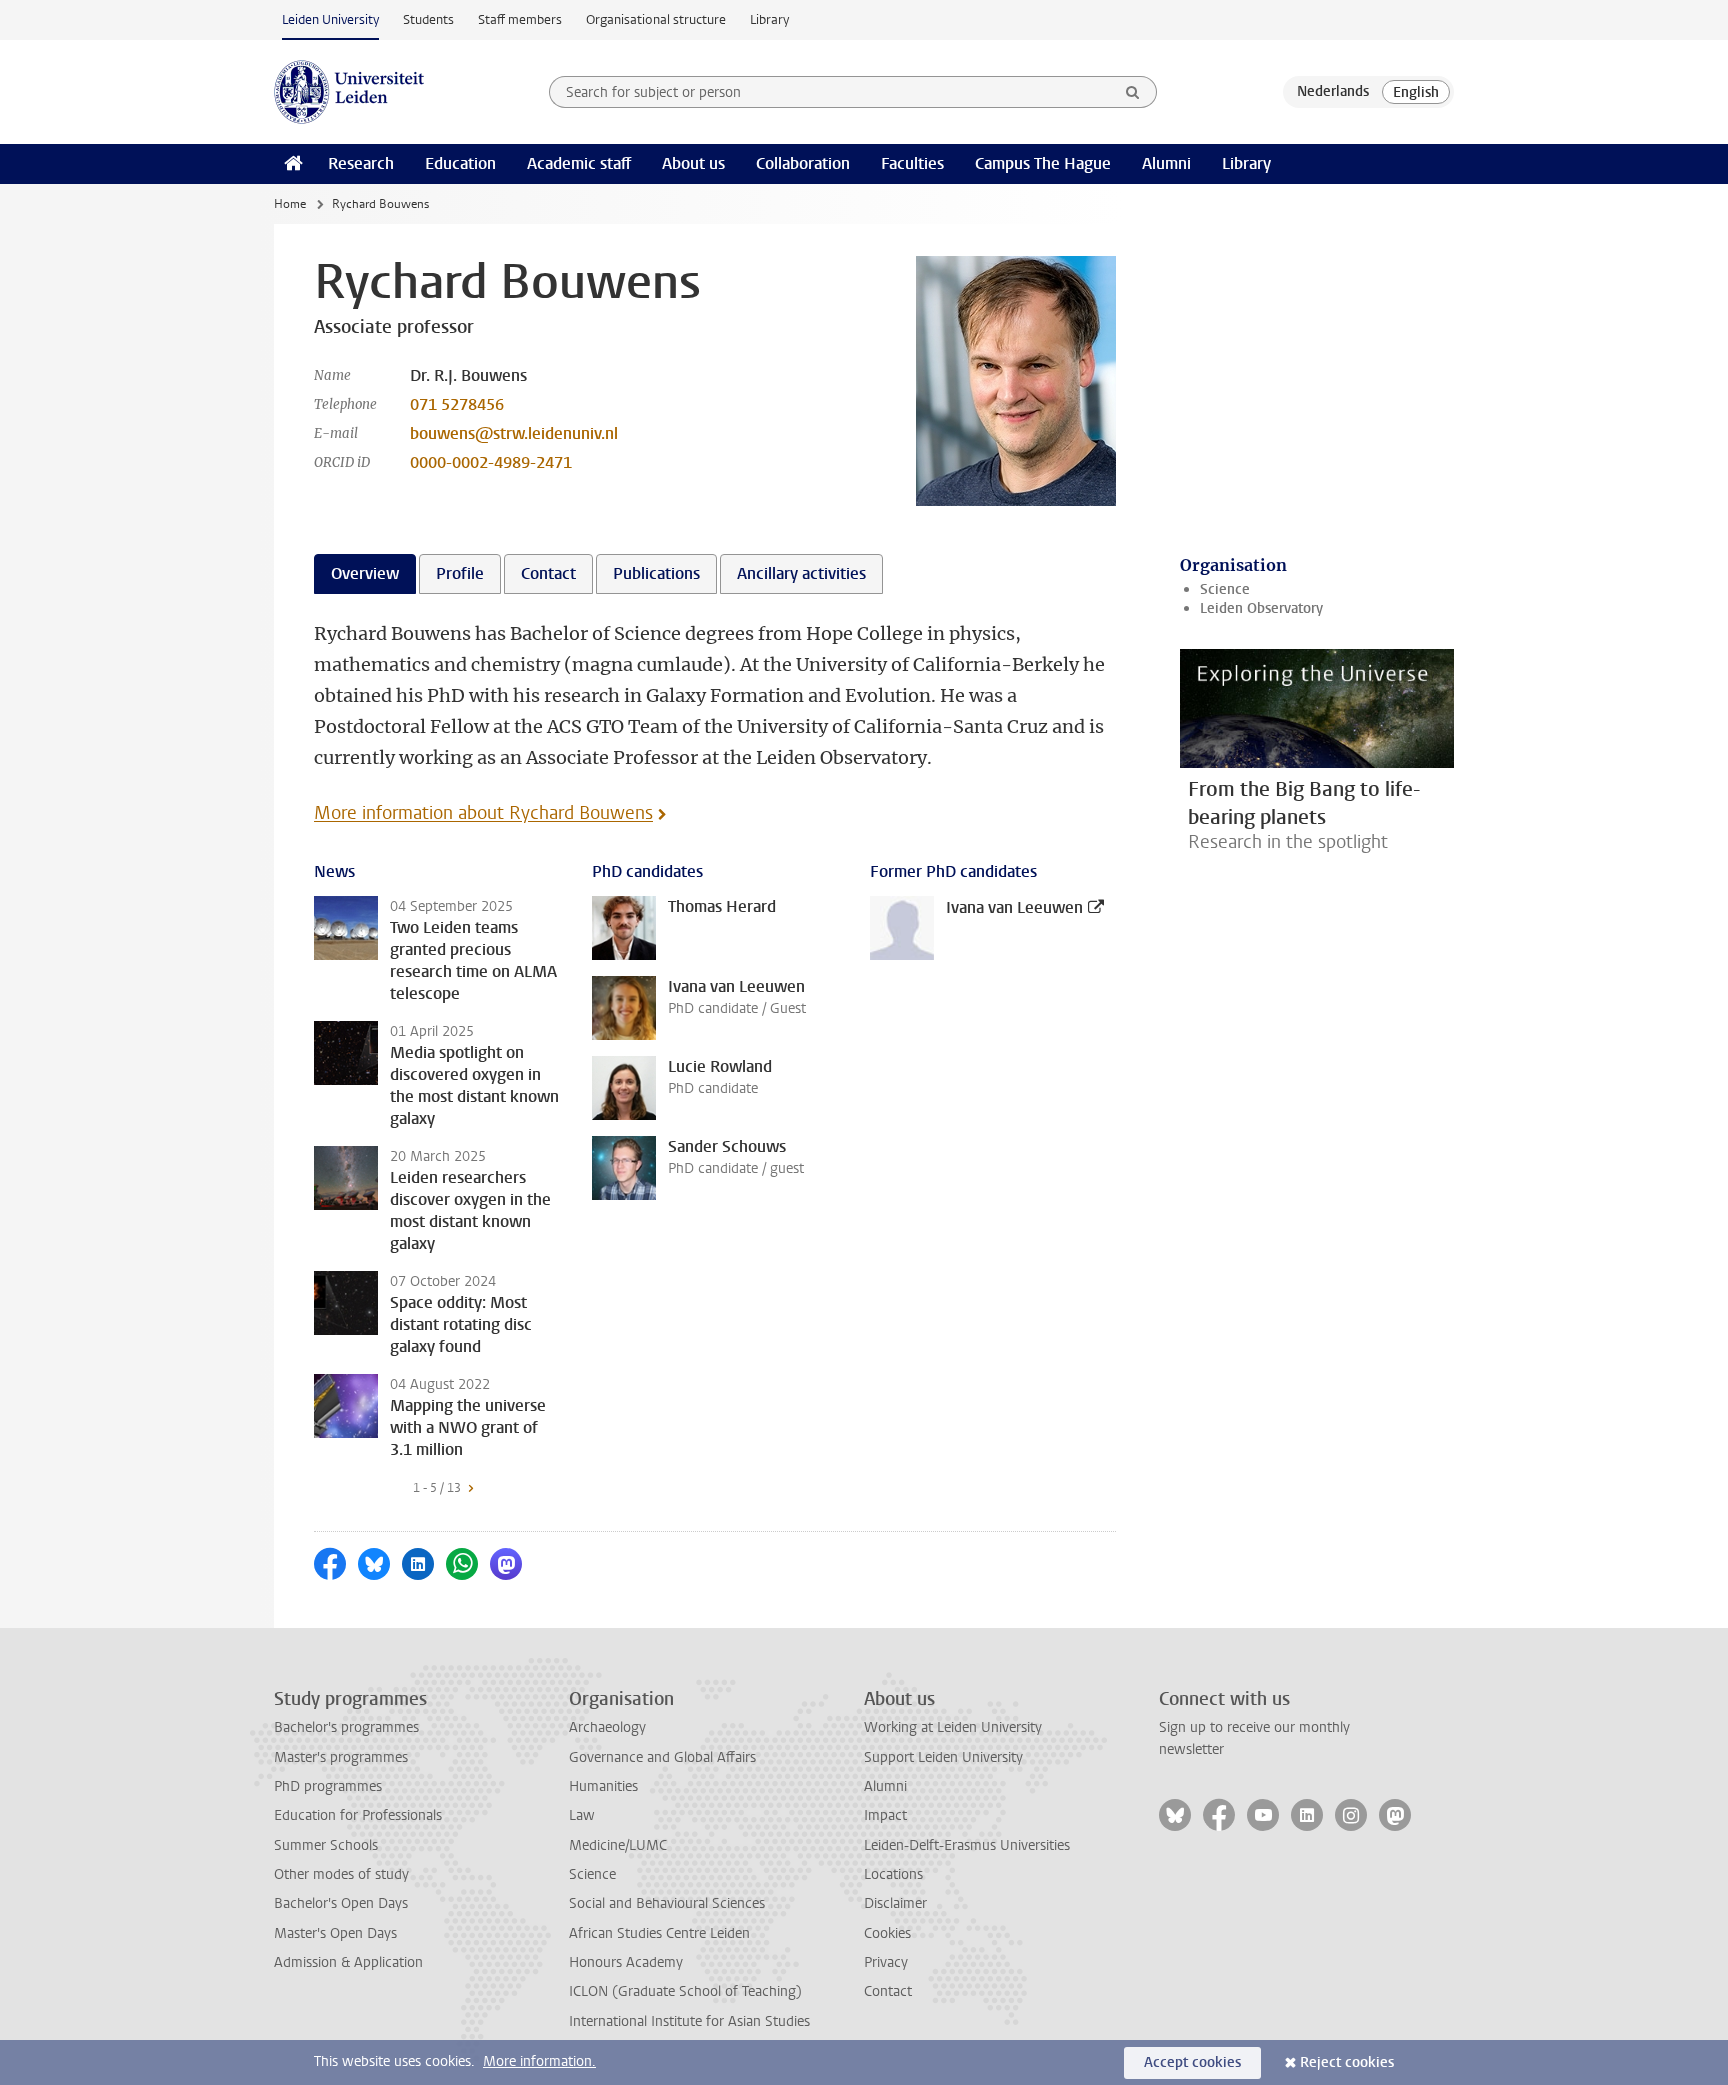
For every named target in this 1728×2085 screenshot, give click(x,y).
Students (428, 19)
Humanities (603, 1786)
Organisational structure (656, 19)
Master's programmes (341, 1757)
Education (460, 163)
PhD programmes (328, 1786)
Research (361, 163)
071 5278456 (457, 404)
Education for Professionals (358, 1815)
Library (769, 19)
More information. (539, 2061)
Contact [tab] (548, 573)
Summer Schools (326, 1845)
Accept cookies (1192, 2062)
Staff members (520, 19)
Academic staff (579, 163)
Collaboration (803, 163)
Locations (893, 1874)
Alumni (1166, 163)
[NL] (1333, 92)
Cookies (887, 1933)
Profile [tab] (460, 573)
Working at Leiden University (953, 1727)
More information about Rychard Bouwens (483, 813)
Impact (885, 1815)
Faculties (912, 163)
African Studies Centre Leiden (659, 1933)
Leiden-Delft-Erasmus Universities (967, 1845)
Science (1225, 589)
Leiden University (330, 19)
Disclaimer (895, 1903)
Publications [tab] (656, 573)
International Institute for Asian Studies (689, 2021)
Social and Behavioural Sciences (667, 1903)
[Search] (1133, 92)
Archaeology (607, 1727)
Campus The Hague (1043, 163)
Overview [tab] (365, 573)
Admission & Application (348, 1962)
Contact (888, 1991)
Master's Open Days (335, 1933)
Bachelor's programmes (346, 1727)
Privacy (886, 1962)
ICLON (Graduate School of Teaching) (685, 1991)
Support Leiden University (943, 1757)
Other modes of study (341, 1874)
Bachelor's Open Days (341, 1903)
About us (693, 163)
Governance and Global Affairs (662, 1757)
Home (290, 204)
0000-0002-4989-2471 (491, 462)
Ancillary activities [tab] (801, 573)
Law (582, 1815)
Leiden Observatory (1261, 608)
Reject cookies (1347, 2062)
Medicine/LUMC (618, 1845)
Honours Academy (626, 1962)
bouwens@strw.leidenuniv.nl (514, 433)
